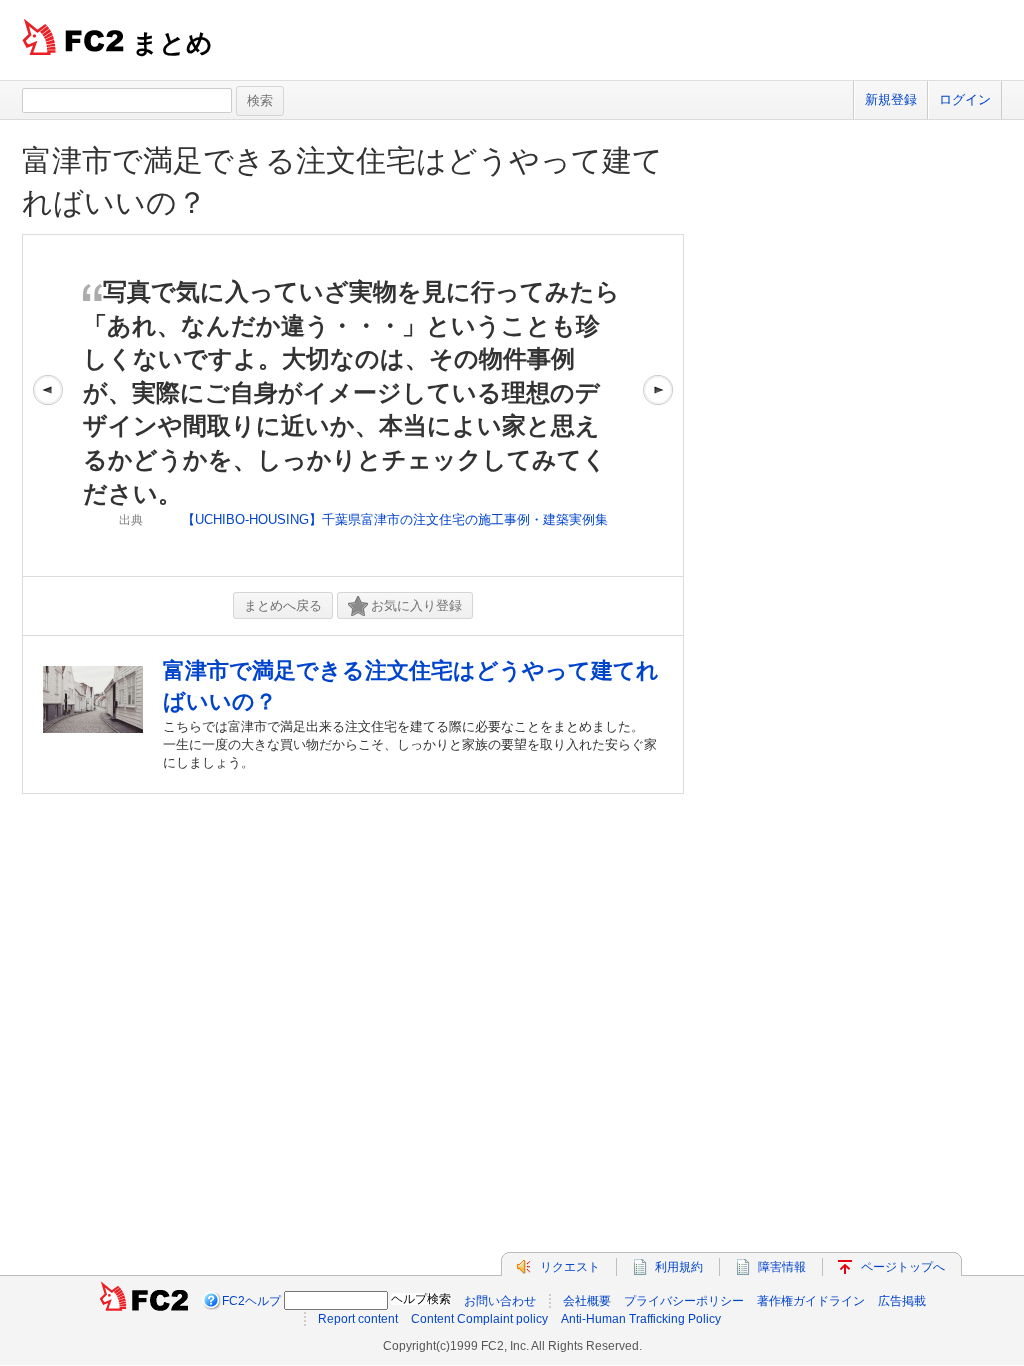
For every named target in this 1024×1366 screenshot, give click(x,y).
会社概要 (587, 1301)
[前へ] (48, 405)
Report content (358, 1319)
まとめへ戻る (283, 605)
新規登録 (891, 99)
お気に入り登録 (416, 605)
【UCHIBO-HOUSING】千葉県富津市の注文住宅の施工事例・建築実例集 (395, 519)
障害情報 (782, 1267)
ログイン (965, 99)
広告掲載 (902, 1301)
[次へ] (658, 405)
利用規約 (679, 1267)
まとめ (172, 43)
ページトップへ (903, 1267)
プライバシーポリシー (684, 1301)
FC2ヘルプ (251, 1301)
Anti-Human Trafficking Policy (641, 1319)
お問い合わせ (500, 1301)
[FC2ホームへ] (144, 1301)
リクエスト (570, 1267)
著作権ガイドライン (811, 1301)
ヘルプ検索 (421, 1299)
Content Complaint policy (479, 1319)
